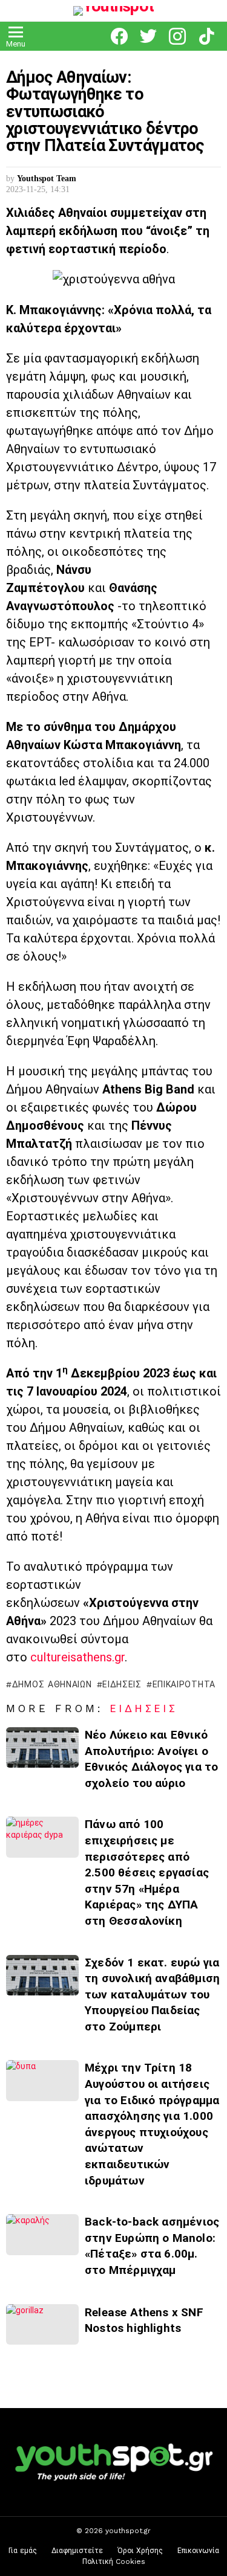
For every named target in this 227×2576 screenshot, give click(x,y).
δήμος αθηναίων (52, 1684)
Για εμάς (23, 2551)
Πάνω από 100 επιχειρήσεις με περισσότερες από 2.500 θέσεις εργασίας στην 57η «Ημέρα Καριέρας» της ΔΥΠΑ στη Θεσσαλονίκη (147, 1872)
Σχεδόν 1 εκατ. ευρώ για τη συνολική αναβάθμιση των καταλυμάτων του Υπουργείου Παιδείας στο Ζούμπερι (152, 1995)
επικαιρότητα (184, 1684)
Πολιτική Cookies (114, 2562)
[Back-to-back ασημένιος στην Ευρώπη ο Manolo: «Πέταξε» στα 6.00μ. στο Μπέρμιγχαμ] (42, 2234)
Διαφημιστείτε (77, 2551)
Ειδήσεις (144, 1708)
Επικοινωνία (198, 2551)
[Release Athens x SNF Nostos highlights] (42, 2324)
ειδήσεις (122, 1684)
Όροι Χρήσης (140, 2551)
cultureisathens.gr (77, 1657)
